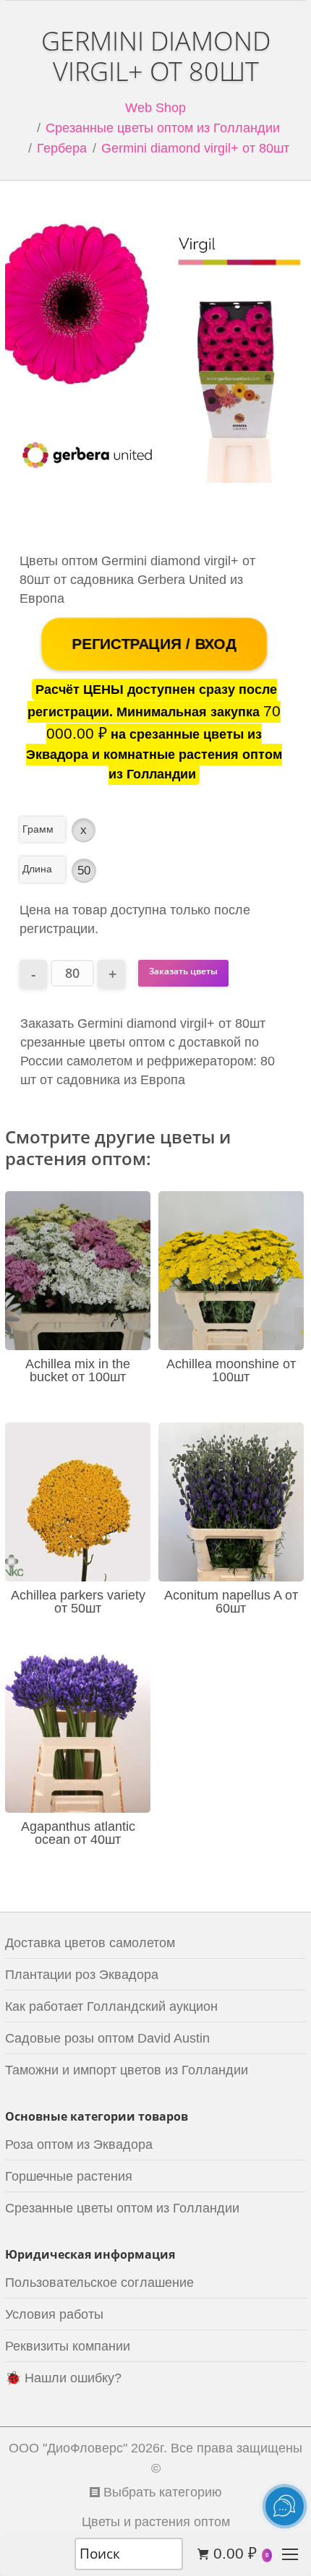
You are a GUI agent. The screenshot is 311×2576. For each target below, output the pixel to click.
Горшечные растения (69, 2176)
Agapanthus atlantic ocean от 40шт (78, 1833)
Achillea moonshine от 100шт (231, 1370)
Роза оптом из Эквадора (79, 2144)
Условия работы (54, 2314)
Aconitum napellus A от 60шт (231, 1602)
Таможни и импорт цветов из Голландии (127, 2070)
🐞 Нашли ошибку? (63, 2378)
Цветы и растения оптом (156, 2522)
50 (84, 871)
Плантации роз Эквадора (82, 1975)
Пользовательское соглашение (99, 2283)
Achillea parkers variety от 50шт (78, 1602)
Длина (37, 869)
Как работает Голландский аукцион (111, 2006)
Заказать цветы (183, 971)
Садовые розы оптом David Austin (107, 2038)
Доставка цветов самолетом (90, 1943)
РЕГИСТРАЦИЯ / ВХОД (154, 644)
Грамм (38, 829)
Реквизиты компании (68, 2346)
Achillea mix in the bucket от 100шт (78, 1370)
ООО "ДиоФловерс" (68, 2448)
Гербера (62, 148)
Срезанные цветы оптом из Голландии (163, 128)
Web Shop (155, 108)
